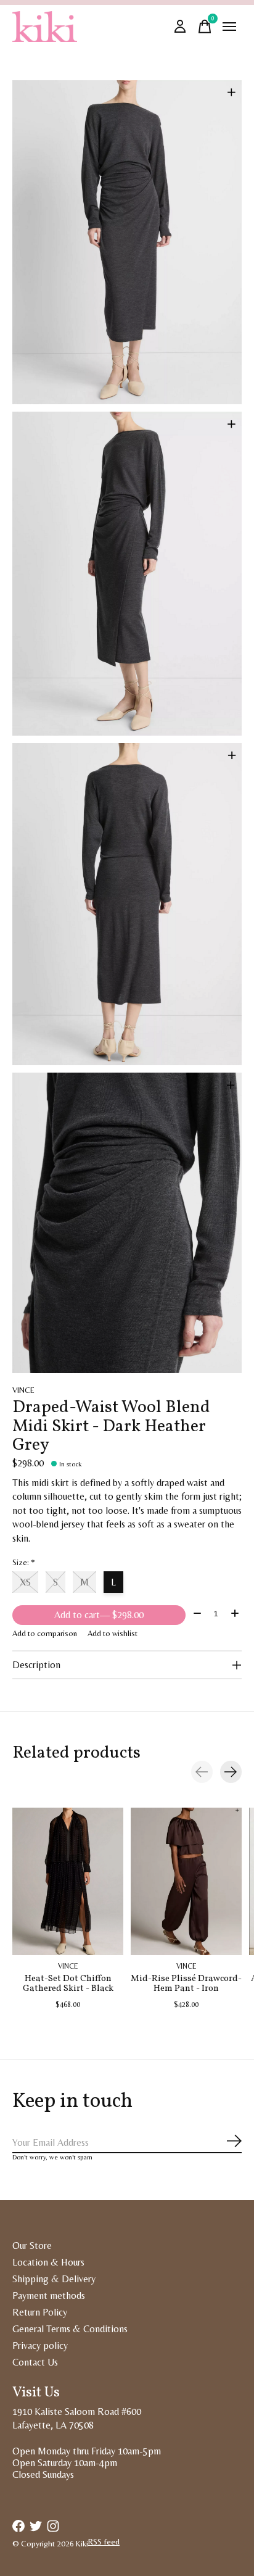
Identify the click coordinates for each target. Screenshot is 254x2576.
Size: (24, 1562)
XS (25, 1582)
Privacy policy (40, 2345)
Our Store (32, 2246)
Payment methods (49, 2296)
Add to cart (99, 1615)
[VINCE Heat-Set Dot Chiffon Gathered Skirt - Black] (68, 1881)
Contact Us (35, 2362)
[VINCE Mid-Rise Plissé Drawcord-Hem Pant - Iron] (186, 1881)
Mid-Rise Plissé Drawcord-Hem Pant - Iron (186, 1984)
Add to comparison (45, 1633)
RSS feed (104, 2542)
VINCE (23, 1390)
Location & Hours (48, 2262)
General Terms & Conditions (70, 2329)
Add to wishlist (113, 1633)
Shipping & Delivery (54, 2279)
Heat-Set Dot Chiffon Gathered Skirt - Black (68, 1984)
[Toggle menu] (229, 27)
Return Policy (40, 2312)
